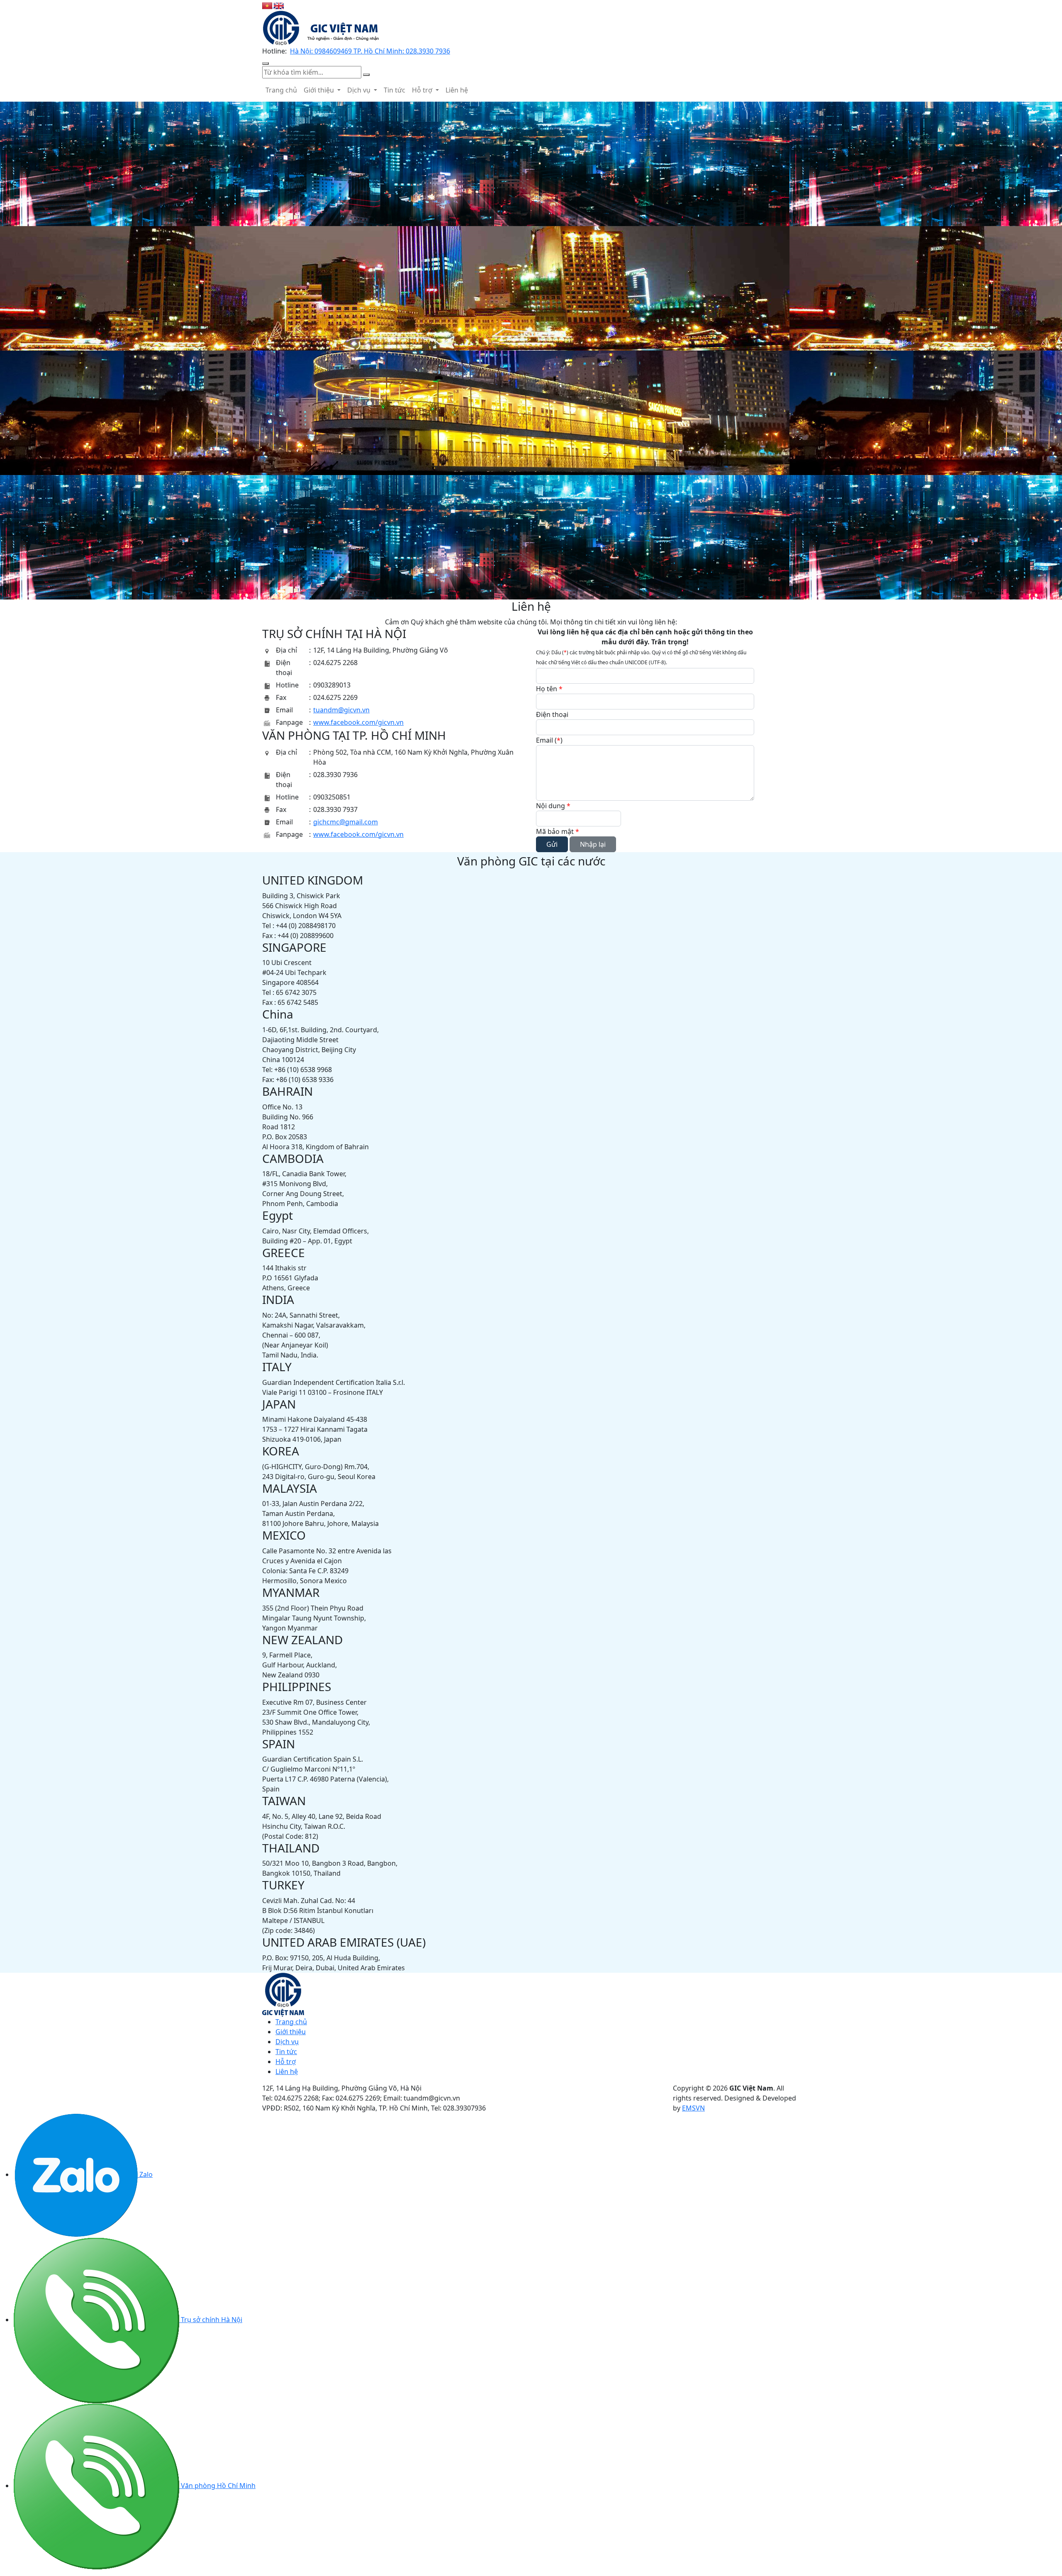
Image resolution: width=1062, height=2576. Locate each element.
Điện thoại (552, 714)
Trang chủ (281, 90)
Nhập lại (593, 844)
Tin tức (395, 90)
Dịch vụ (360, 90)
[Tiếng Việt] (268, 5)
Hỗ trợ (423, 90)
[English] (279, 5)
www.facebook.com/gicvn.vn (358, 722)
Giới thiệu (320, 90)
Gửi (552, 844)
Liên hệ (457, 90)
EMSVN (693, 2108)
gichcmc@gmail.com (346, 822)
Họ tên (549, 689)
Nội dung (553, 806)
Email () (549, 740)
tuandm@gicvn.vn (341, 710)
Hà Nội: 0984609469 (322, 51)
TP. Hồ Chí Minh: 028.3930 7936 (402, 51)
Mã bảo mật (558, 831)
